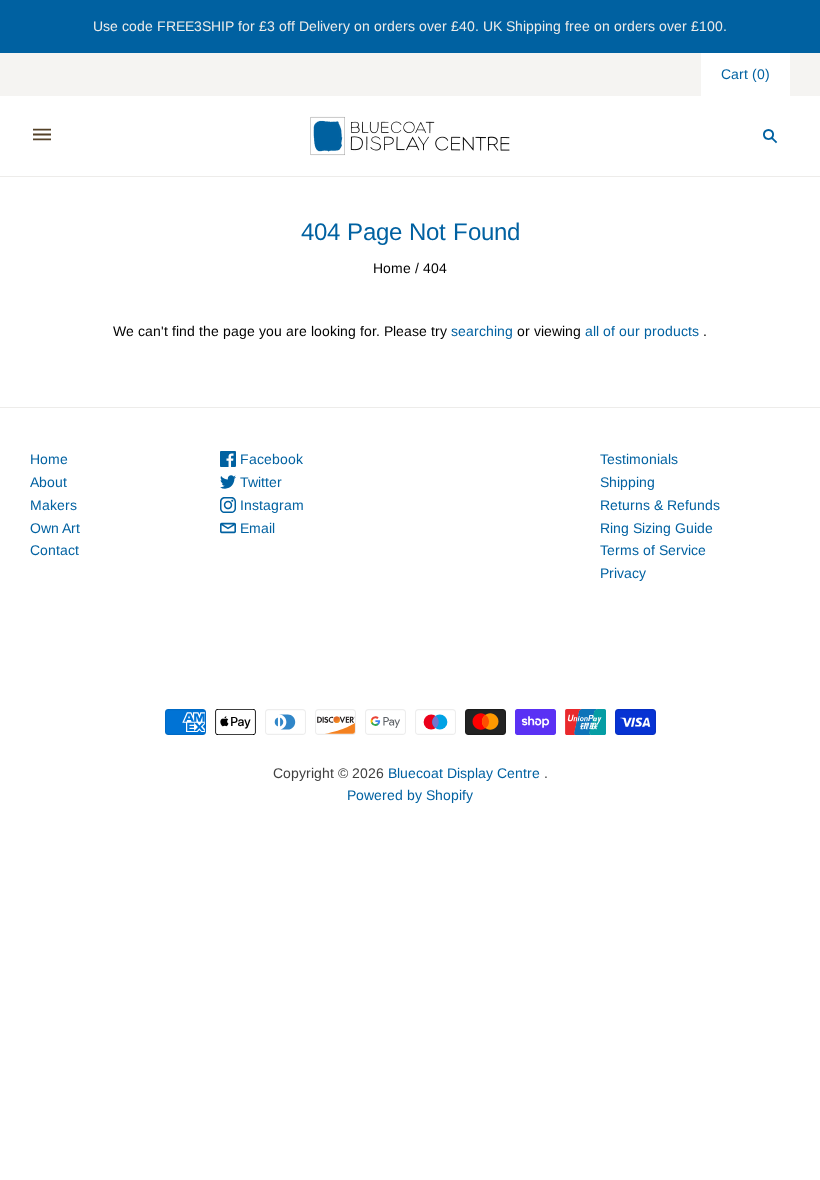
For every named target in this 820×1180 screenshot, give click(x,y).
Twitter (259, 482)
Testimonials (639, 459)
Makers (53, 505)
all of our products (642, 331)
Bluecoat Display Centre (464, 773)
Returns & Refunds (660, 505)
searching (482, 331)
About (48, 482)
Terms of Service (653, 550)
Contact (54, 550)
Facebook (269, 459)
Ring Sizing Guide (656, 528)
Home (392, 268)
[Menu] (42, 135)
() (745, 74)
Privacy (623, 573)
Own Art (55, 528)
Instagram (270, 505)
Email (255, 528)
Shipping (627, 482)
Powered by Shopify (410, 795)
